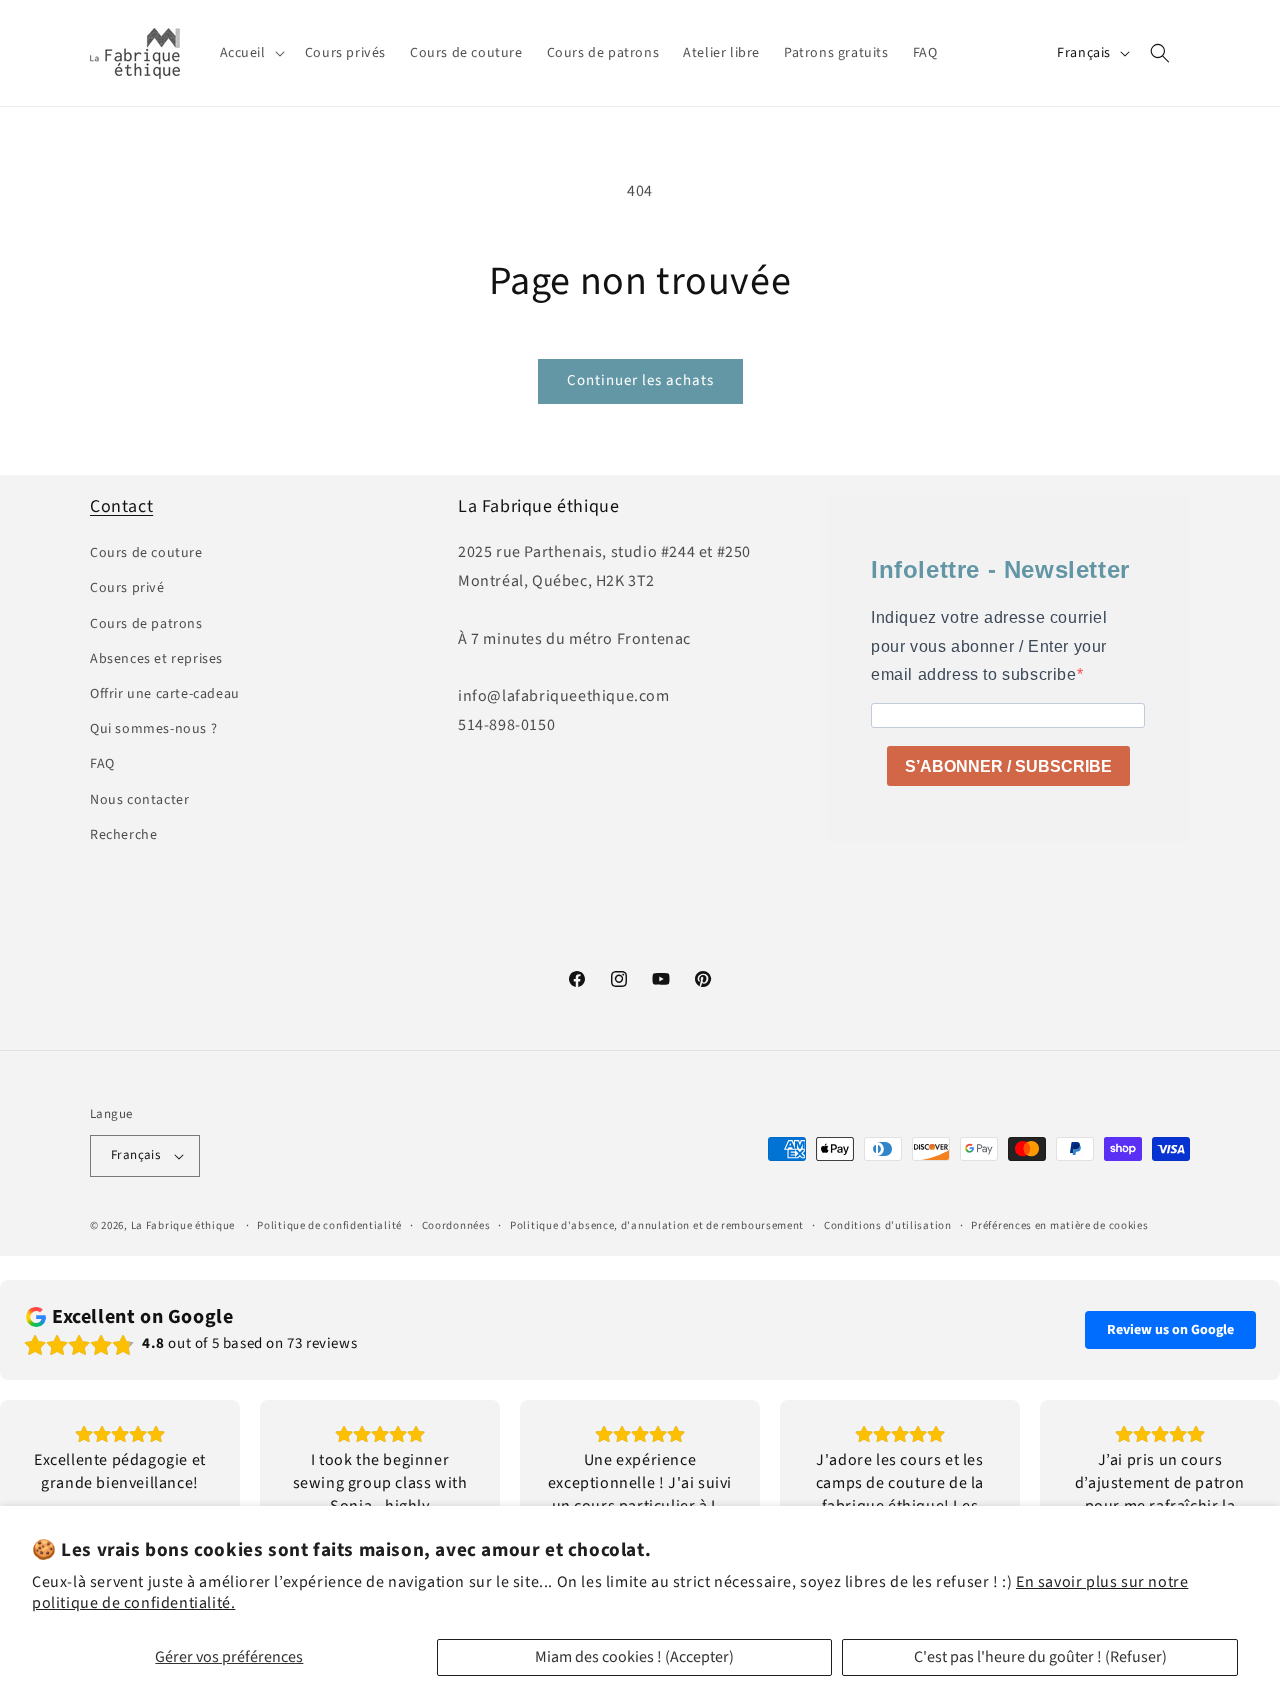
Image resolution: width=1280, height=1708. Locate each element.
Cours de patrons (146, 624)
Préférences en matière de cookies (1059, 1225)
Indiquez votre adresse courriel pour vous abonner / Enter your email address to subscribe (989, 646)
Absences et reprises (156, 659)
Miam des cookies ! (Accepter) (634, 1657)
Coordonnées (456, 1225)
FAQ (102, 764)
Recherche (123, 835)
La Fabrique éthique (183, 1225)
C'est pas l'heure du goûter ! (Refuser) (1040, 1657)
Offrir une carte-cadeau (165, 694)
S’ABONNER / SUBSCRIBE (1008, 766)
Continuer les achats (640, 380)
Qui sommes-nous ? (153, 729)
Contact (121, 506)
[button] (250, 53)
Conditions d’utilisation (888, 1225)
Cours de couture (146, 553)
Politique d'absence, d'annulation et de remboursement (657, 1225)
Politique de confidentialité (329, 1225)
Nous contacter (139, 800)
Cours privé (127, 588)
